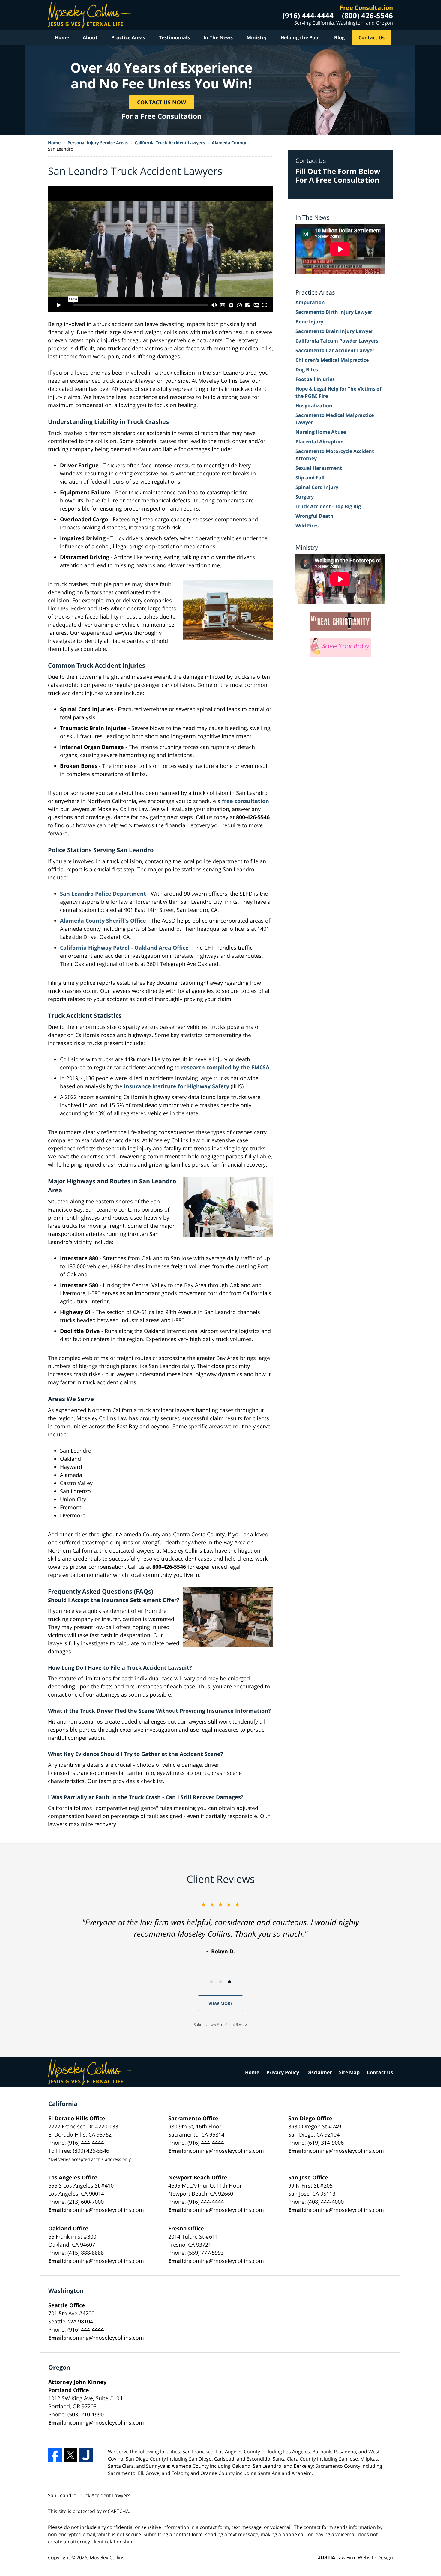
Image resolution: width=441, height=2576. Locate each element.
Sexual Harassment (319, 468)
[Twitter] (71, 2455)
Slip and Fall (310, 478)
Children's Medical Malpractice (332, 360)
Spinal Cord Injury (317, 487)
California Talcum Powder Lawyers (337, 341)
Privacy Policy (283, 2072)
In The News (218, 37)
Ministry (257, 37)
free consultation (246, 801)
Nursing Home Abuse (321, 432)
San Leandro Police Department (104, 894)
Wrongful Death (315, 516)
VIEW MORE (221, 2003)
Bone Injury (309, 322)
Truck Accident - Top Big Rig (328, 506)
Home (62, 37)
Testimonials (174, 37)
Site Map (349, 2072)
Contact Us (372, 37)
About (90, 37)
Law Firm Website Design (355, 2557)
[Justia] (86, 2455)
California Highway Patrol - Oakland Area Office (125, 948)
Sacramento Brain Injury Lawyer (334, 331)
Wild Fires (307, 526)
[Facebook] (55, 2455)
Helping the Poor (300, 37)
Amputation (310, 302)
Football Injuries (315, 379)
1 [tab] (211, 1982)
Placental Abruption (320, 442)
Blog (339, 37)
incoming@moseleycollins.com (225, 2151)
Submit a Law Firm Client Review (221, 2025)
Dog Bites (307, 370)
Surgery (305, 497)
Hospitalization (314, 406)
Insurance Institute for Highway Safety (177, 1086)
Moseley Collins (107, 2557)
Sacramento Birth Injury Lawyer (334, 312)
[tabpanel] (220, 1928)
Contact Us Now (162, 102)
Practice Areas (128, 37)
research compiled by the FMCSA (225, 1067)
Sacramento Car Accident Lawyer (335, 350)
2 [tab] (220, 1982)
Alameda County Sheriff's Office (104, 921)
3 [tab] (229, 1982)
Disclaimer (319, 2072)
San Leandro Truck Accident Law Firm (90, 15)
